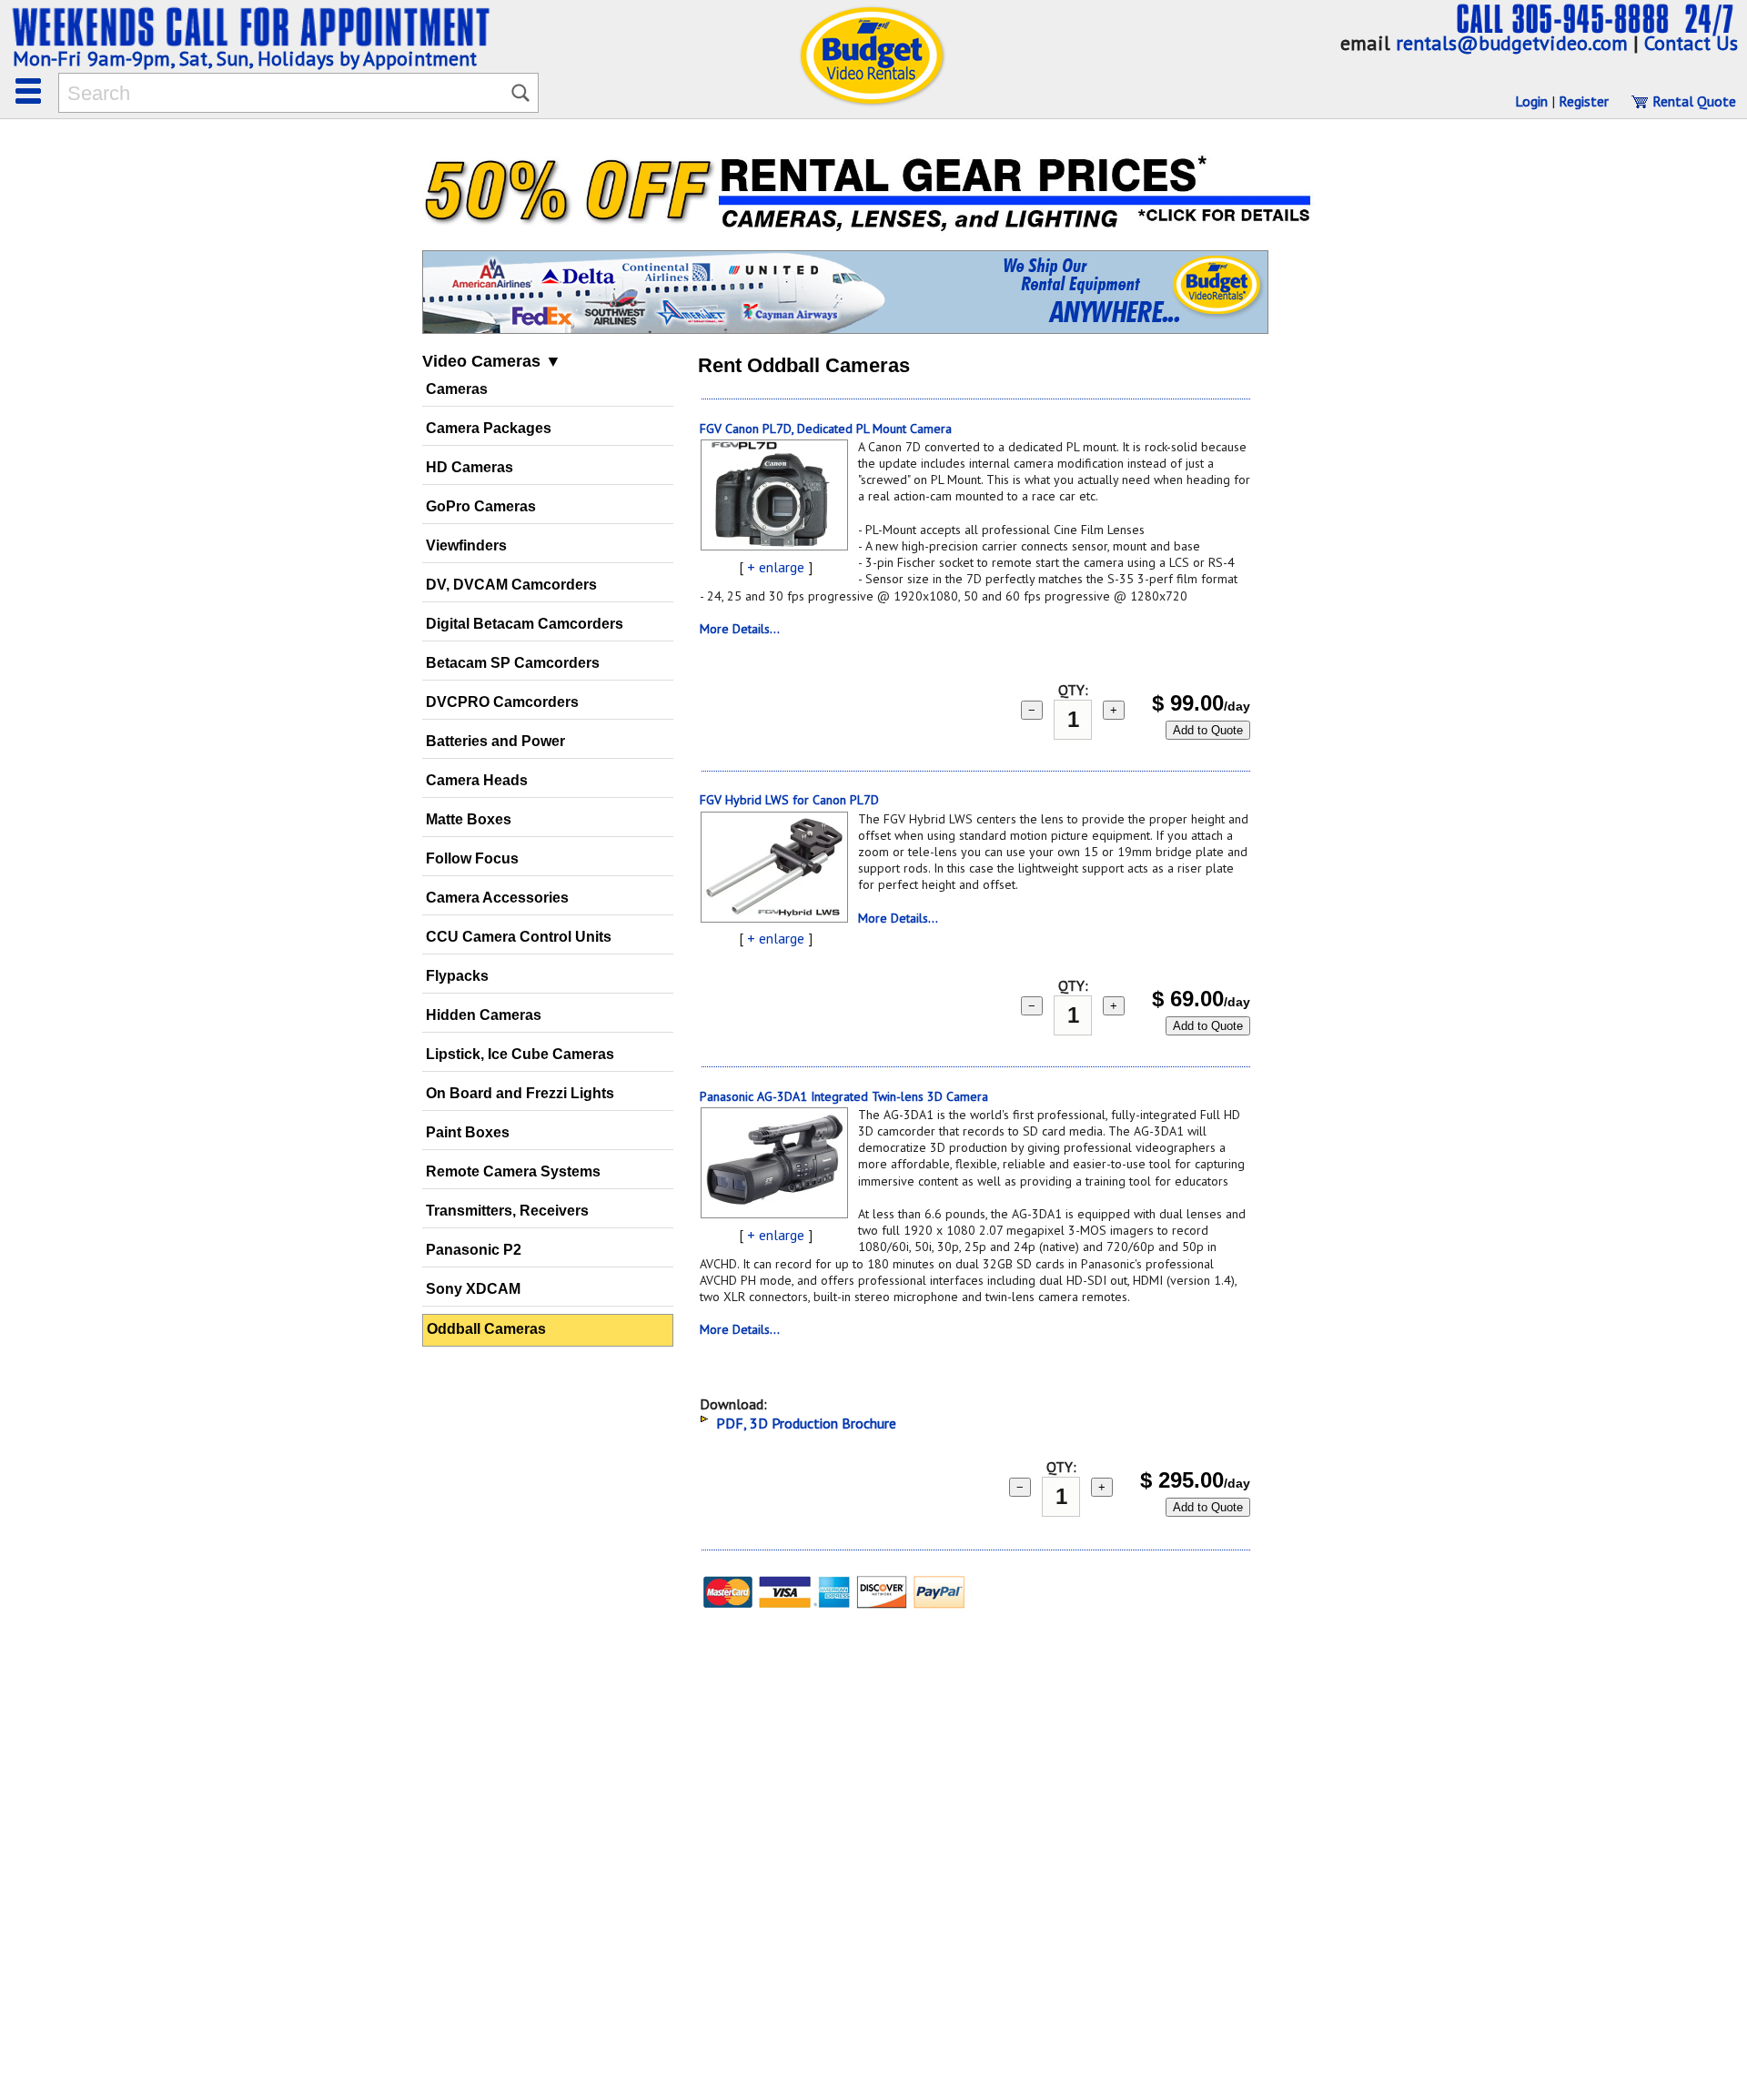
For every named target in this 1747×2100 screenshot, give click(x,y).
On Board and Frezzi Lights (520, 1093)
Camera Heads (477, 780)
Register (1584, 101)
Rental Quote (1692, 101)
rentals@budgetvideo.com (1512, 43)
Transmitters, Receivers (507, 1211)
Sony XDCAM (473, 1289)
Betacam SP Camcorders (513, 663)
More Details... (740, 629)
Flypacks (457, 976)
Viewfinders (466, 545)
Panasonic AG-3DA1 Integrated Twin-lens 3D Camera (844, 1096)
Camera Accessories (497, 898)
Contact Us (1691, 43)
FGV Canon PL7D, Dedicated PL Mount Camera (826, 429)
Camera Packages (489, 428)
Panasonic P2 (474, 1250)
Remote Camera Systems (513, 1171)
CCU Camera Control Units (519, 937)
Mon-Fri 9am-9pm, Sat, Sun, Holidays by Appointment (245, 58)
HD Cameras (470, 467)
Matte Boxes (469, 819)
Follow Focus (472, 858)
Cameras (457, 389)
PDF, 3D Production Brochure (806, 1423)
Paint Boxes (468, 1132)
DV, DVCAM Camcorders (511, 585)
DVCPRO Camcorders (502, 702)
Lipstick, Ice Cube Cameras (520, 1054)
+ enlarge (776, 567)
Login (1531, 101)
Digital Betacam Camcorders (525, 624)
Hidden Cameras (484, 1015)
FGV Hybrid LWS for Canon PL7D (789, 800)
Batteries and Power (495, 741)
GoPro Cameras (481, 506)
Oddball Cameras (486, 1329)
